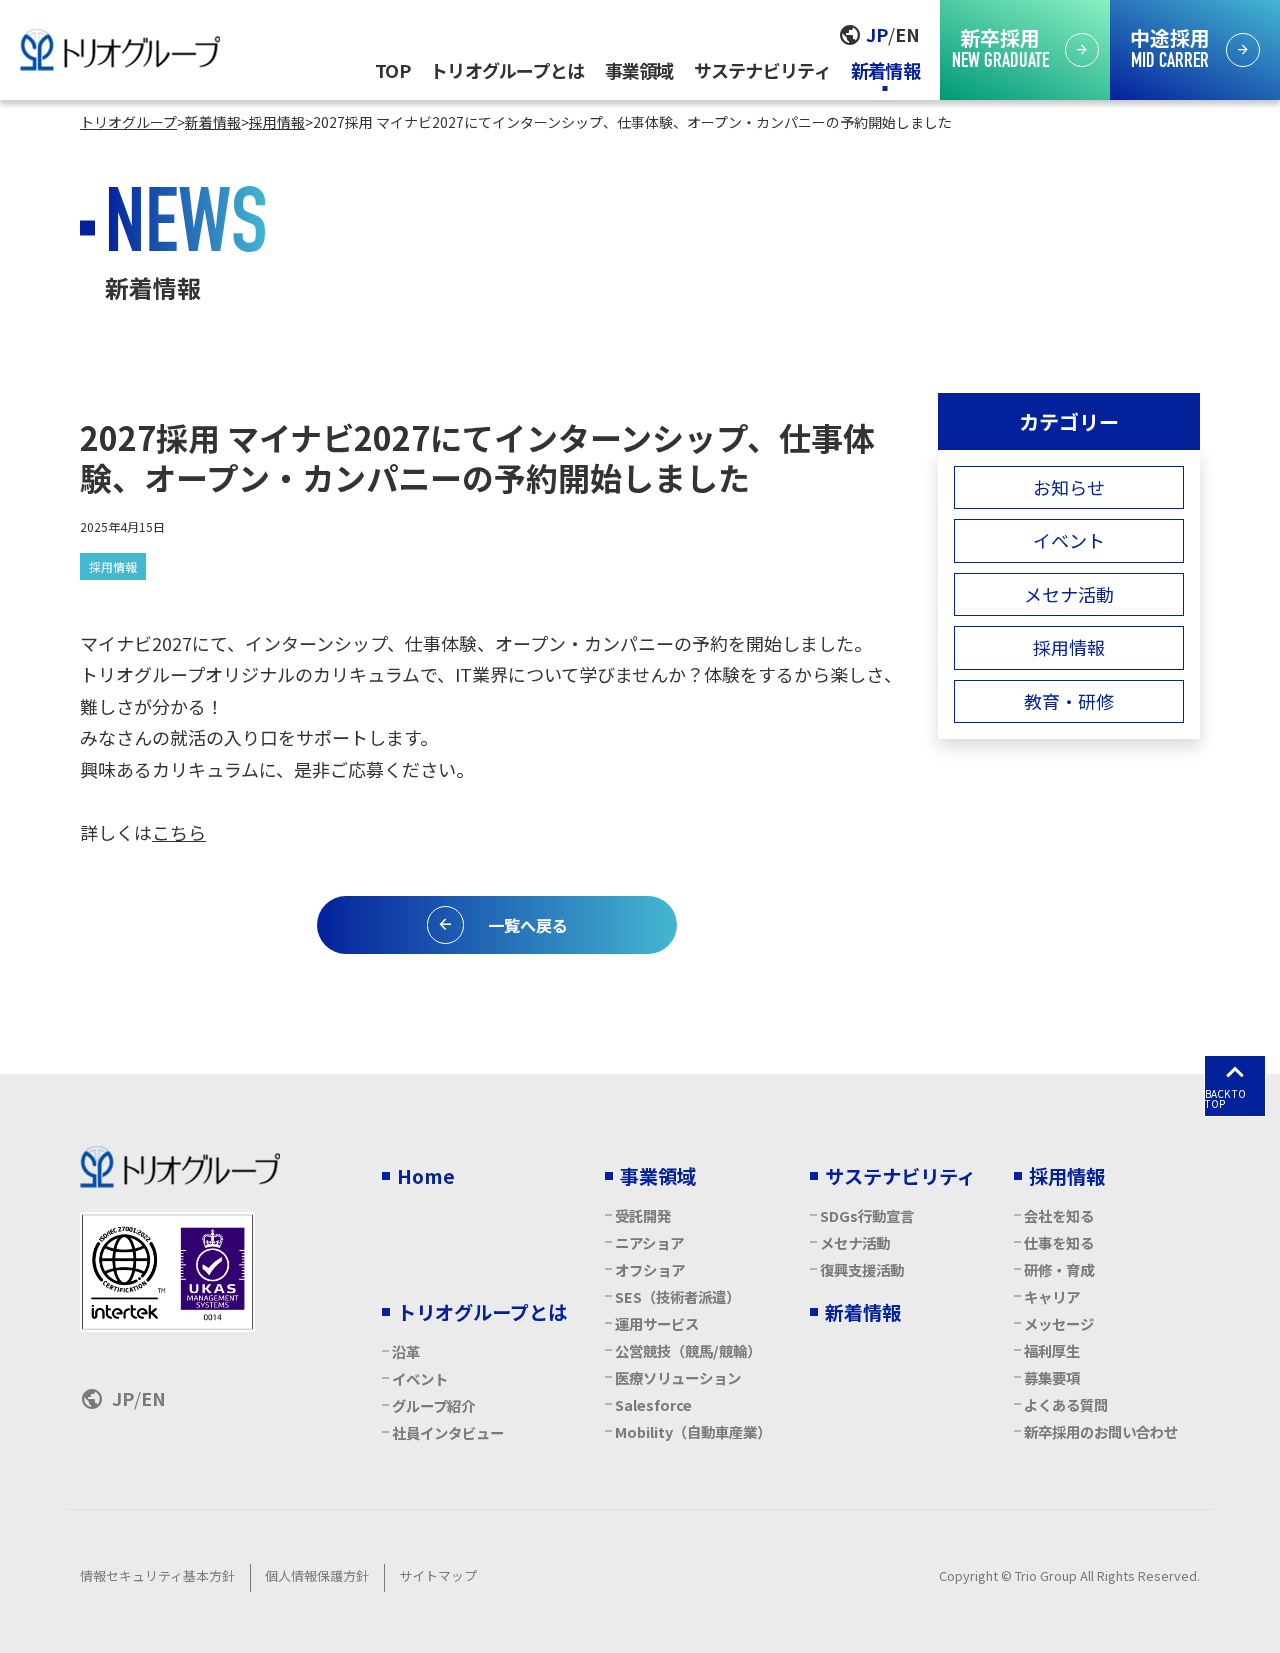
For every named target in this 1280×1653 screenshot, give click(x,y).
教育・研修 (1069, 701)
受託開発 (643, 1215)
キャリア (1052, 1296)
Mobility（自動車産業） (693, 1431)
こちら (179, 832)
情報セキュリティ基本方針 (157, 1575)
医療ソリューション (678, 1377)
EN (907, 34)
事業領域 (639, 70)
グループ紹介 (433, 1405)
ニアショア (649, 1242)
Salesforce (653, 1404)
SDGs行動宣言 (867, 1215)
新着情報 (885, 70)
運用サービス (657, 1323)
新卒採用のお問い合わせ (1101, 1431)
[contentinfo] (640, 1363)
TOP (392, 70)
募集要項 (1052, 1377)
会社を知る (1059, 1215)
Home (426, 1176)
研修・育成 (1059, 1269)
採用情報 (113, 566)
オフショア (650, 1269)
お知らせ (1069, 487)
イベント (1069, 540)
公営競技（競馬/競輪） (688, 1350)
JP (877, 34)
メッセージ (1059, 1323)
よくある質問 (1066, 1404)
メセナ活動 (1069, 594)
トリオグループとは (507, 70)
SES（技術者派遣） (677, 1296)
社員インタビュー (448, 1432)
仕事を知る (1059, 1242)
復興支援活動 (862, 1269)
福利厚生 (1052, 1350)
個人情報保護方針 (317, 1575)
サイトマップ (438, 1575)
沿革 (406, 1351)
